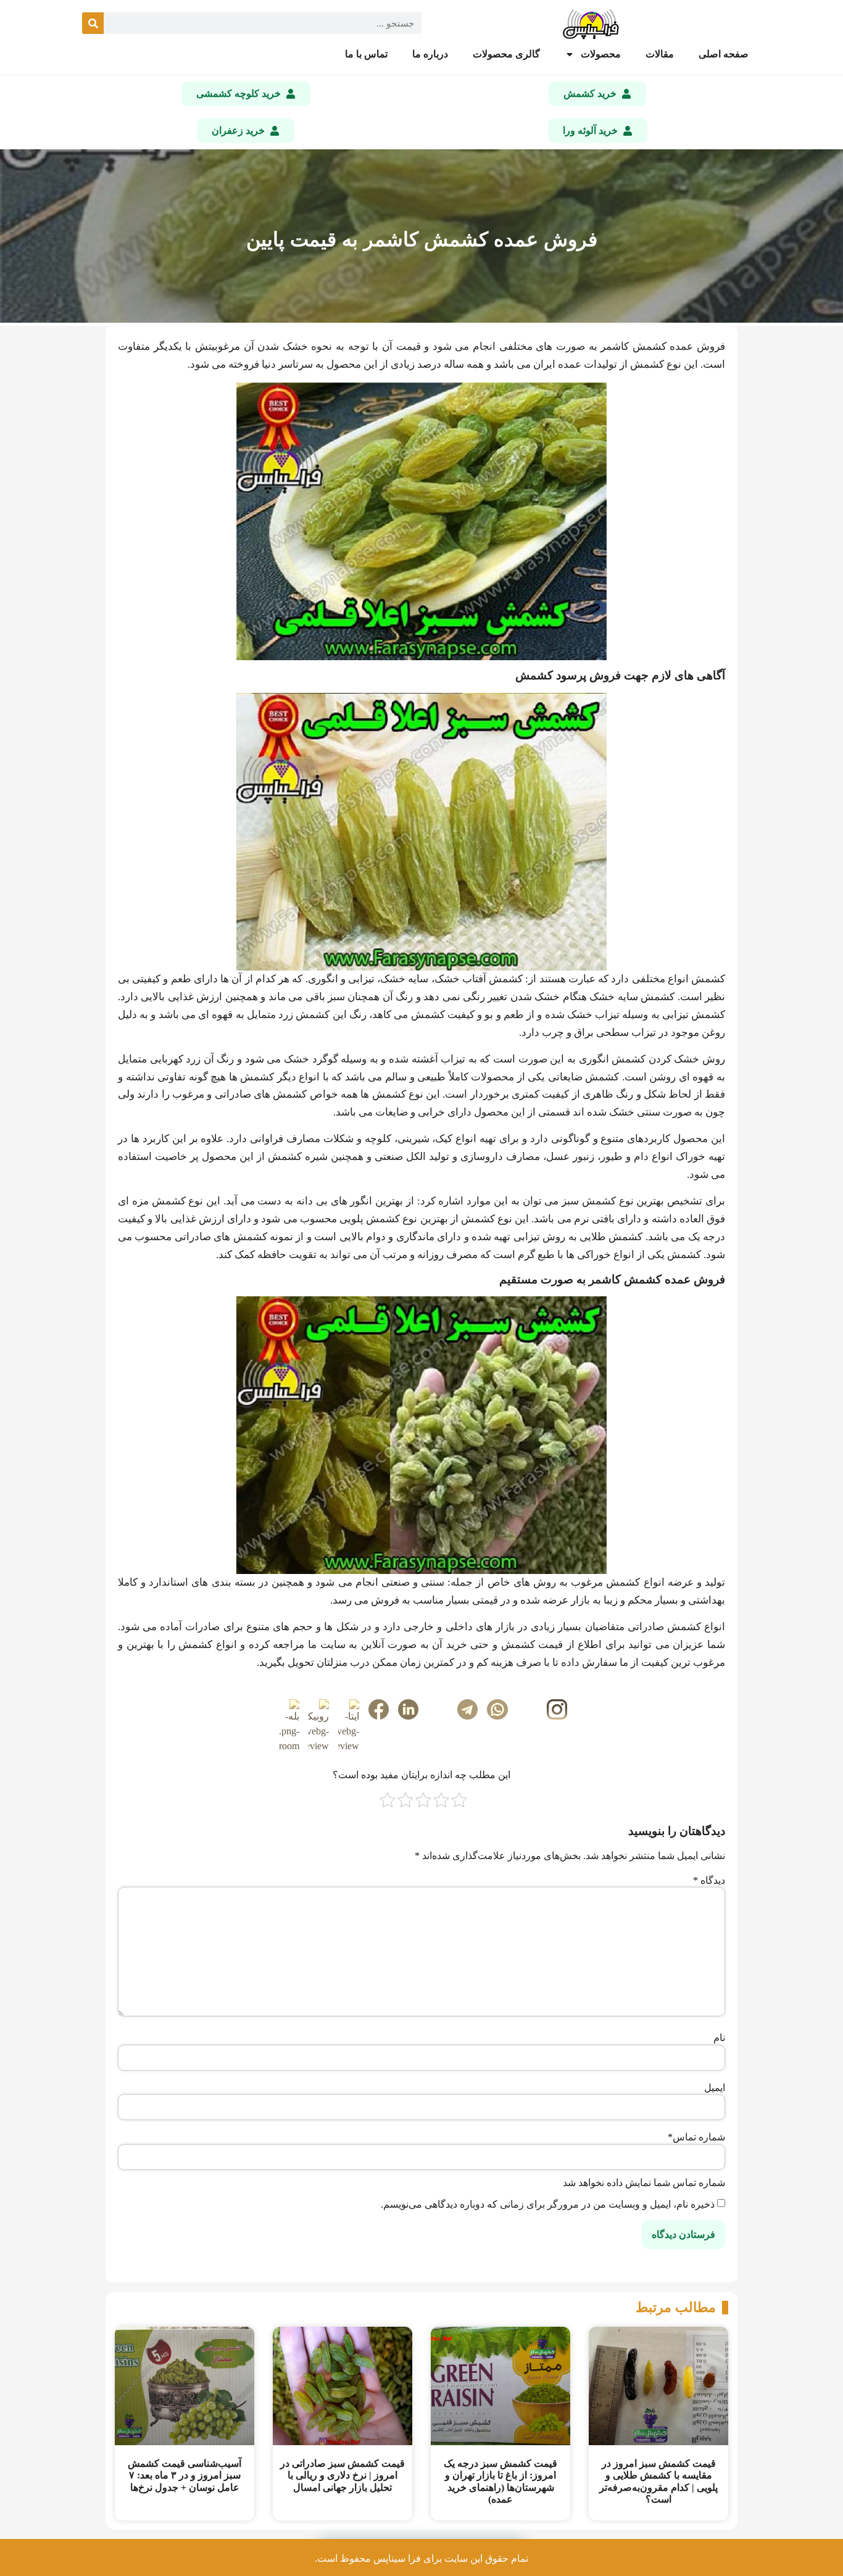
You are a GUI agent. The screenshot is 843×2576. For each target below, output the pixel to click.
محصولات (601, 54)
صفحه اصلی (724, 54)
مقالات (660, 54)
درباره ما (430, 54)
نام (719, 2038)
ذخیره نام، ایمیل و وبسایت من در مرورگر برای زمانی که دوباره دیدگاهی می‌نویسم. (548, 2205)
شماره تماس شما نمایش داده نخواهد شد (644, 2183)
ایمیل (715, 2088)
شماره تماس (696, 2137)
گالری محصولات (506, 54)
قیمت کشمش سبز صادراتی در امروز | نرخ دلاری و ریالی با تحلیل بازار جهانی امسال (343, 2475)
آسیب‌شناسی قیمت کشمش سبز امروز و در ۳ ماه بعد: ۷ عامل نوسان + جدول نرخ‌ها (185, 2475)
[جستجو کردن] (93, 23)
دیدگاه (709, 1881)
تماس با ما (366, 54)
